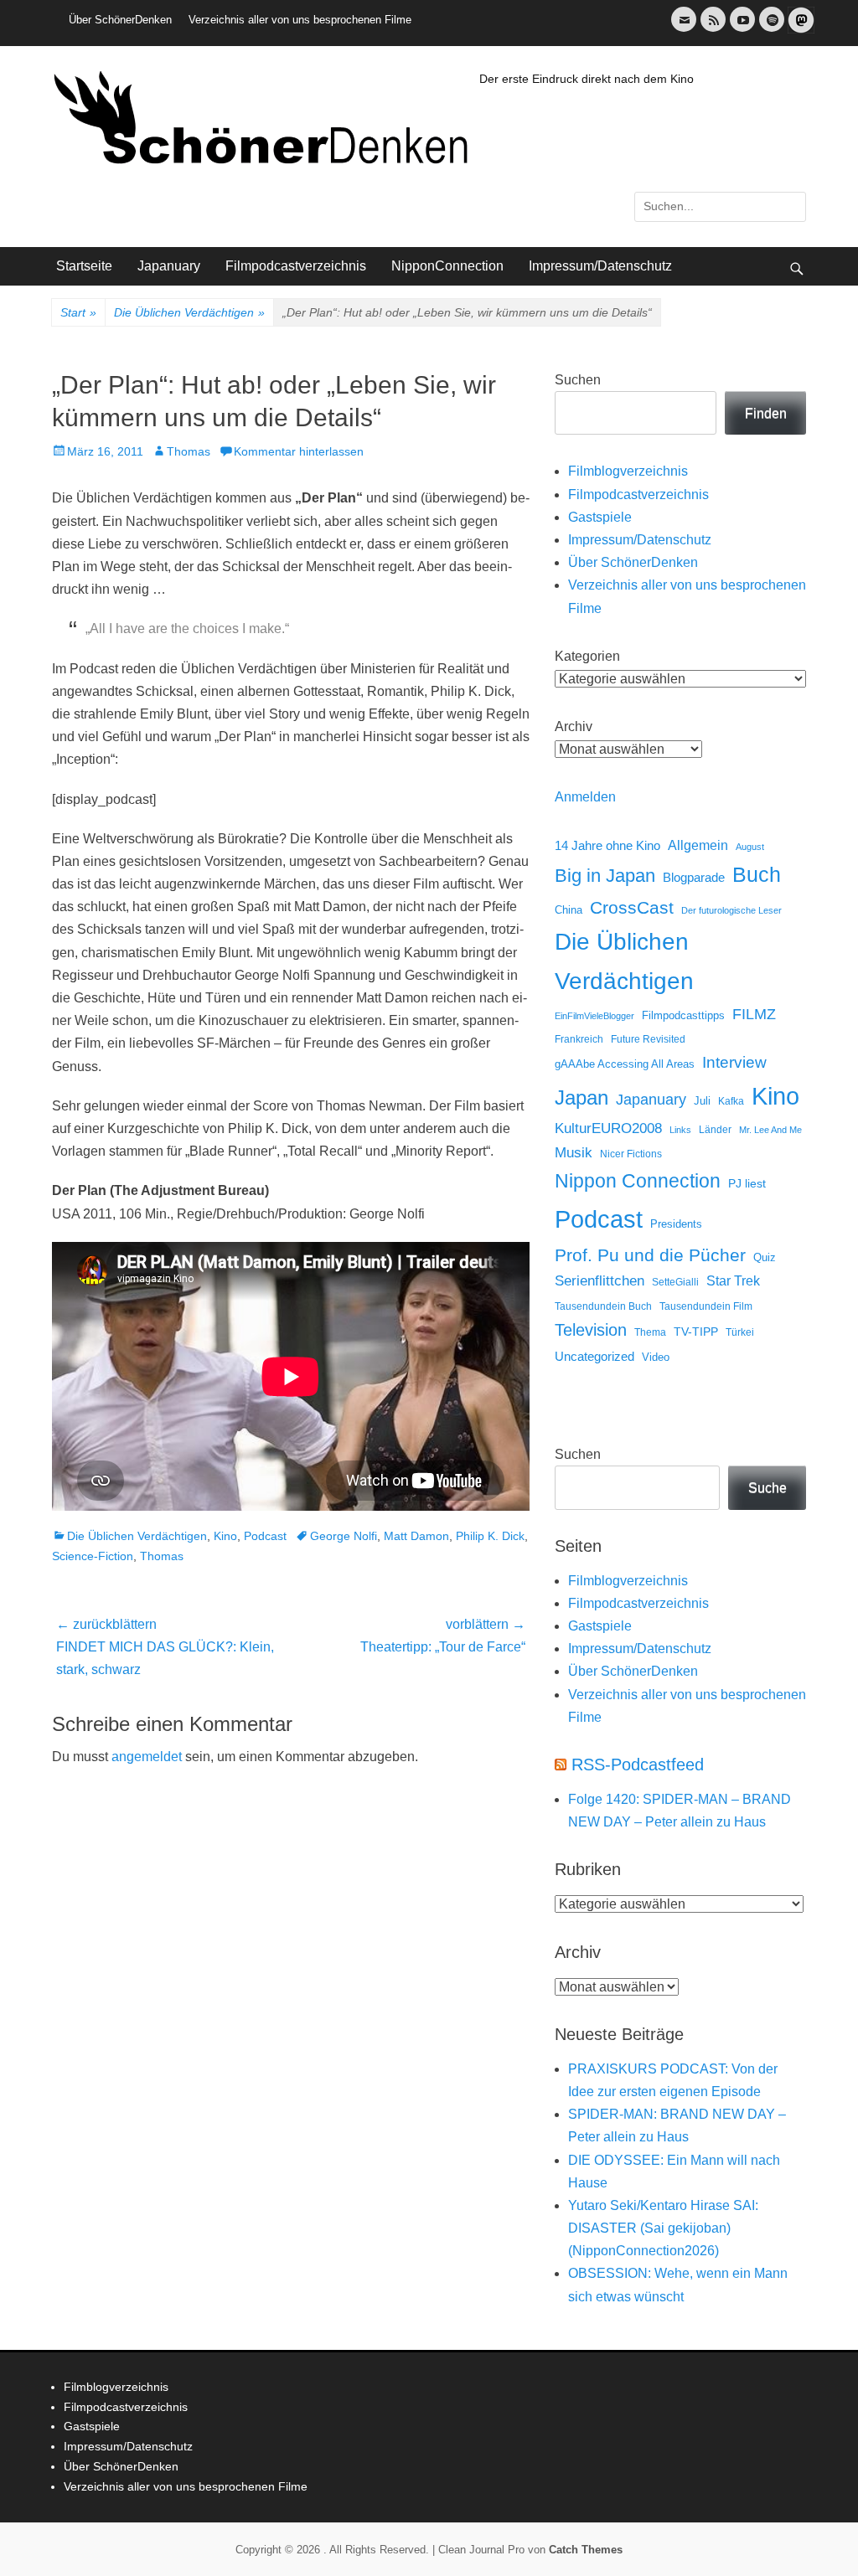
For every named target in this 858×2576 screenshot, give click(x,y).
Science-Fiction (93, 1556)
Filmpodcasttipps (683, 1015)
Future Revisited (648, 1039)
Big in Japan (605, 876)
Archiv (574, 726)
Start (78, 312)
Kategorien (587, 656)
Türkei (740, 1332)
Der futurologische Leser (731, 910)
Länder (715, 1130)
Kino (225, 1536)
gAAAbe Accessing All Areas (625, 1064)
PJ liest (747, 1184)
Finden (766, 413)
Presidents (676, 1224)
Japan (581, 1097)
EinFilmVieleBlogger (594, 1016)
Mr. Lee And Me (770, 1130)
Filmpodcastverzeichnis (296, 266)
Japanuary (169, 266)
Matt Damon (416, 1536)
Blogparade (694, 878)
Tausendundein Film (706, 1306)
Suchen (578, 380)
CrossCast (632, 907)
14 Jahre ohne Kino (607, 845)
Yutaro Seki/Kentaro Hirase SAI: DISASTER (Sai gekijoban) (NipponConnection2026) (663, 2228)
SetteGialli (675, 1282)
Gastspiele (600, 517)
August (750, 847)
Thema (650, 1332)
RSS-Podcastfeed (638, 1765)
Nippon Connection (638, 1181)
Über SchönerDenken (120, 20)
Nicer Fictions (631, 1154)
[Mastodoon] (799, 30)
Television (591, 1330)
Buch (757, 874)
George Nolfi (344, 1536)
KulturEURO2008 (608, 1128)
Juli (702, 1101)
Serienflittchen (600, 1281)
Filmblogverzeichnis (628, 471)
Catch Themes (586, 2550)
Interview (734, 1062)
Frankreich (579, 1039)
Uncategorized (594, 1356)
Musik (574, 1153)
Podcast (265, 1536)
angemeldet (147, 1757)
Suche (768, 1488)
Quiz (765, 1258)
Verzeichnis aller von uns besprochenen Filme (300, 20)
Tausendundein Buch (603, 1306)
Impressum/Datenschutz (600, 266)
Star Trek (733, 1281)
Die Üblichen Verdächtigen (189, 312)
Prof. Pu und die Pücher (650, 1255)
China (569, 910)
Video (656, 1357)
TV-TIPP (696, 1332)
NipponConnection (447, 266)
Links (680, 1130)
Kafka (731, 1101)
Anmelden (585, 797)
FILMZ (754, 1014)
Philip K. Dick (490, 1536)
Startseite (84, 266)
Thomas (189, 451)
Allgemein (698, 845)
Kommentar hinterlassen (299, 451)
